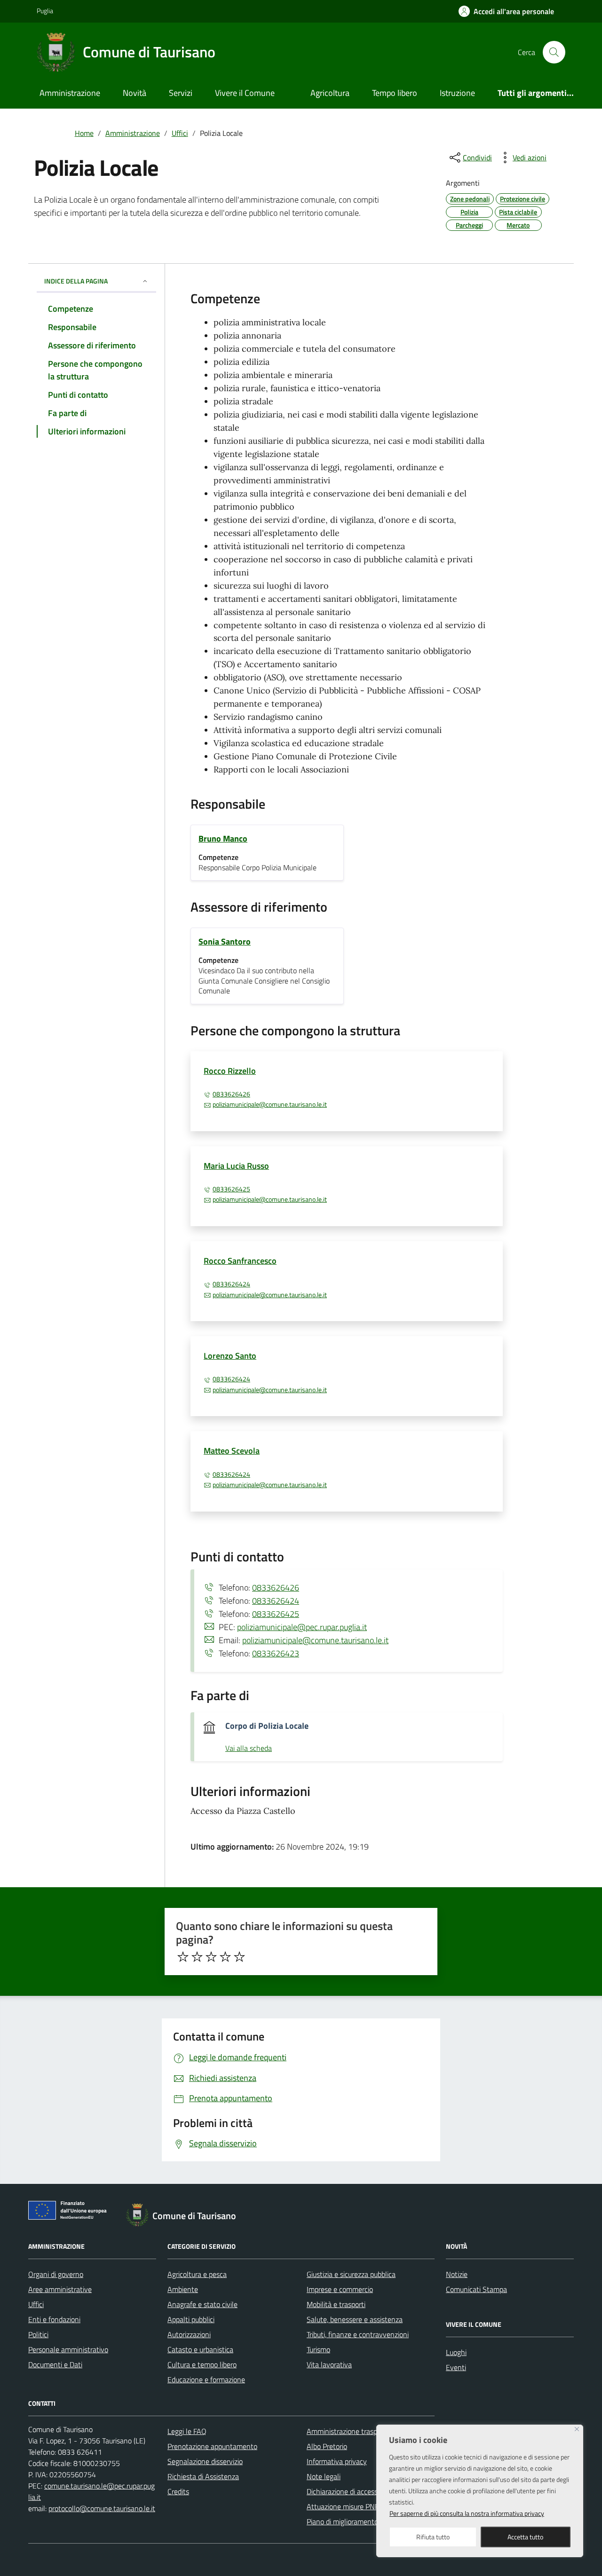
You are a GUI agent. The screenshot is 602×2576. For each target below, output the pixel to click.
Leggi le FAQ (187, 2431)
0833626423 (276, 1653)
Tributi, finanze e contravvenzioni (358, 2334)
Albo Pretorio (327, 2446)
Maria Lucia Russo (236, 1166)
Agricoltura (330, 93)
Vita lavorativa (329, 2364)
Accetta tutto (525, 2537)
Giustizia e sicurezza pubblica (351, 2274)
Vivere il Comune (245, 93)
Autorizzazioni (189, 2334)
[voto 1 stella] (183, 1957)
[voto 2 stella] (197, 1957)
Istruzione (457, 93)
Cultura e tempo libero (202, 2364)
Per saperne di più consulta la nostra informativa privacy (467, 2513)
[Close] (577, 2429)
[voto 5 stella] (239, 1957)
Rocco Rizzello (230, 1071)
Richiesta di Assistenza (203, 2476)
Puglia (45, 11)
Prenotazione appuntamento (212, 2446)
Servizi (181, 93)
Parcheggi (469, 225)
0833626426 (231, 1094)
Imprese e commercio (340, 2289)
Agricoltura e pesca (197, 2274)
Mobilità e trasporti (336, 2304)
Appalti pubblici (191, 2319)
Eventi (456, 2367)
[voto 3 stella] (211, 1957)
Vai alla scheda (249, 1749)
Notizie (457, 2274)
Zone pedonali (470, 199)
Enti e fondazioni (54, 2319)
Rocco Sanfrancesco (240, 1261)
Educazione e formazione (206, 2379)
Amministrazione (70, 93)
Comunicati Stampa (476, 2289)
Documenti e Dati (55, 2364)
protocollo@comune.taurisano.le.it (102, 2508)
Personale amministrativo (68, 2349)
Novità (135, 93)
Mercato (518, 225)
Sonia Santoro (225, 941)
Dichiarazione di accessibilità (350, 2491)
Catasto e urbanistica (200, 2349)
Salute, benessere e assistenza (355, 2319)
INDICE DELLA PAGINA (76, 281)
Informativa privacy (337, 2461)
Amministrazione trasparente (352, 2431)
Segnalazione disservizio (205, 2461)
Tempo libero (395, 93)
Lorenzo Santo (230, 1356)
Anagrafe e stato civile (202, 2304)
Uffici (36, 2304)
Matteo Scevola (232, 1451)
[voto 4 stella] (225, 1957)
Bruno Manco (223, 839)
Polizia (469, 212)
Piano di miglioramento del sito (355, 2521)
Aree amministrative (60, 2289)
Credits (178, 2491)
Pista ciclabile (518, 212)
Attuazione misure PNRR (345, 2506)
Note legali (324, 2476)
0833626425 (231, 1189)
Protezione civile (523, 199)
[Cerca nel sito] (554, 52)
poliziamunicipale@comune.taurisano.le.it (270, 1104)
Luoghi (456, 2352)
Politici (38, 2334)
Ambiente (183, 2289)
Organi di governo (56, 2274)
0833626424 (231, 1284)
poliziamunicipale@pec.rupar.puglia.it (302, 1627)
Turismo (318, 2349)
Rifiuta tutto (433, 2537)
